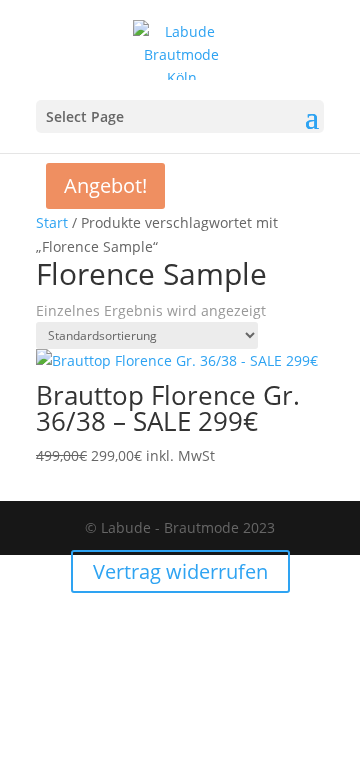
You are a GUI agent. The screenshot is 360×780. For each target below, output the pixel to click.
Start (52, 222)
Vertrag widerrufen (180, 571)
